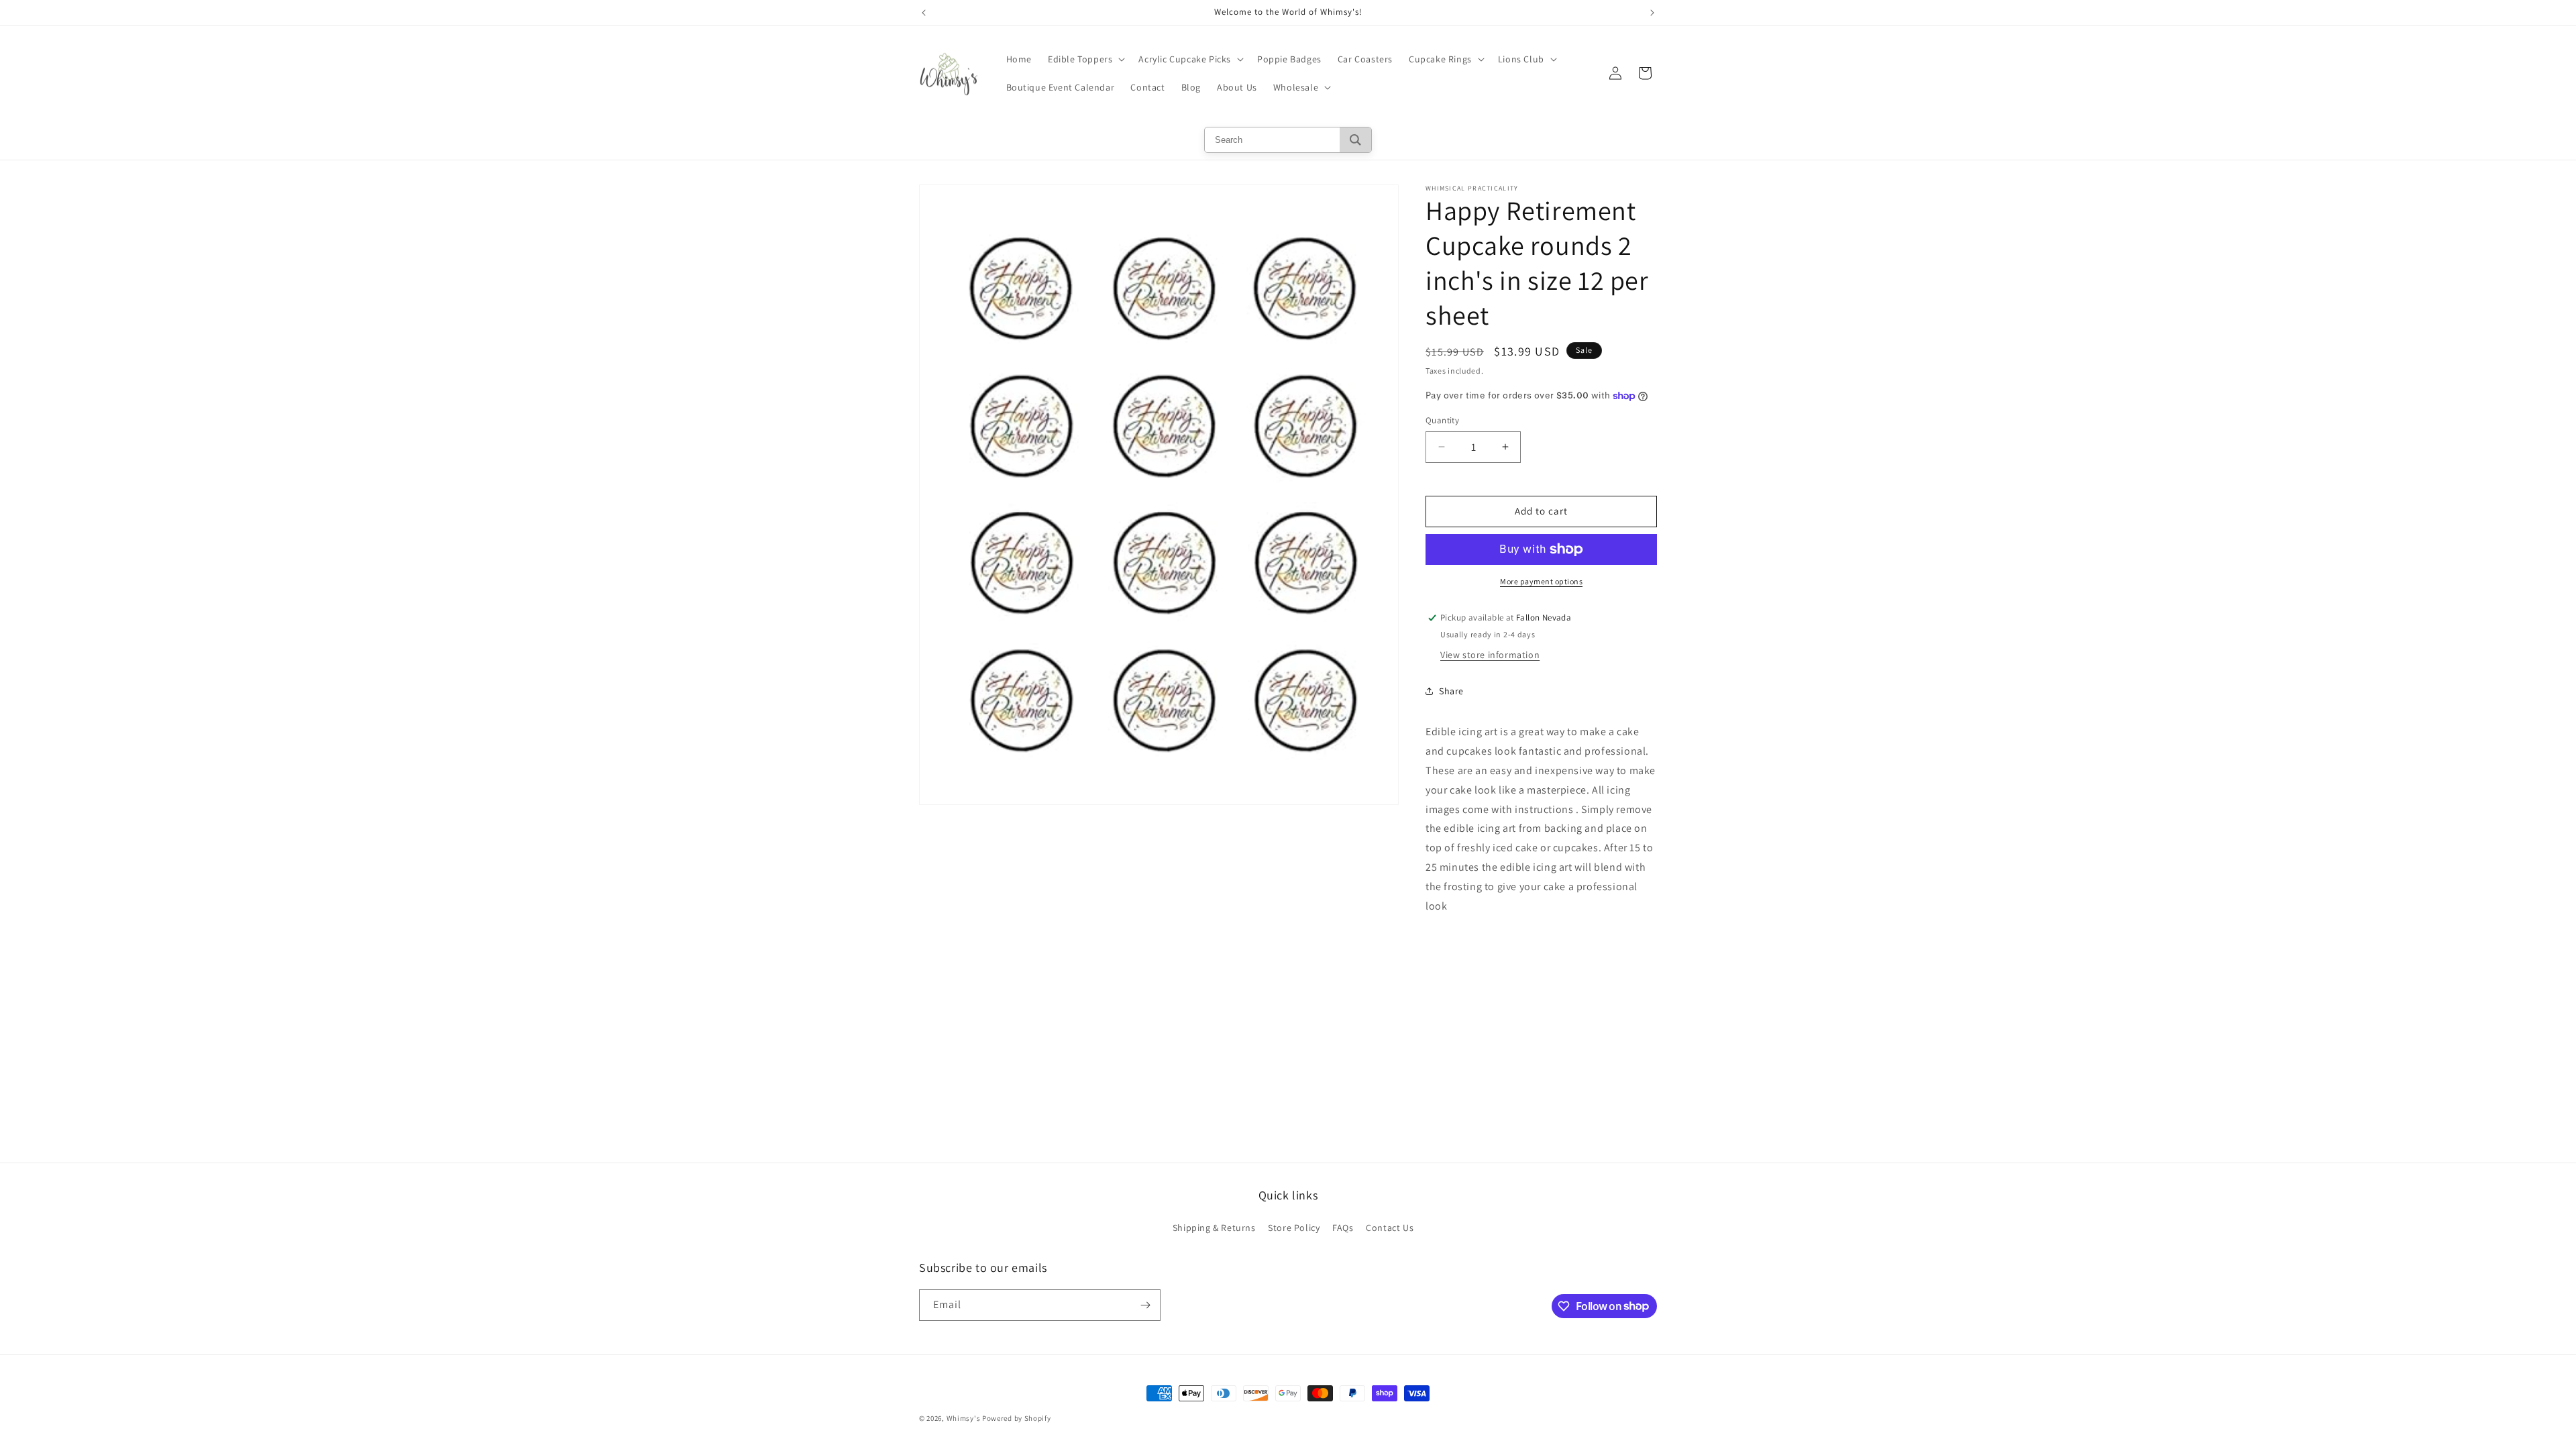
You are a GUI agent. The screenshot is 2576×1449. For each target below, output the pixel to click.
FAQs (1343, 1228)
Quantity (1442, 420)
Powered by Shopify (1017, 1418)
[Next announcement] (1652, 13)
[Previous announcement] (924, 13)
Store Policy (1294, 1228)
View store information (1490, 655)
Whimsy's (964, 1418)
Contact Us (1390, 1228)
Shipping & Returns (1214, 1228)
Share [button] (1451, 691)
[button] (1085, 59)
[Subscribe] (1145, 1305)
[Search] (1355, 140)
